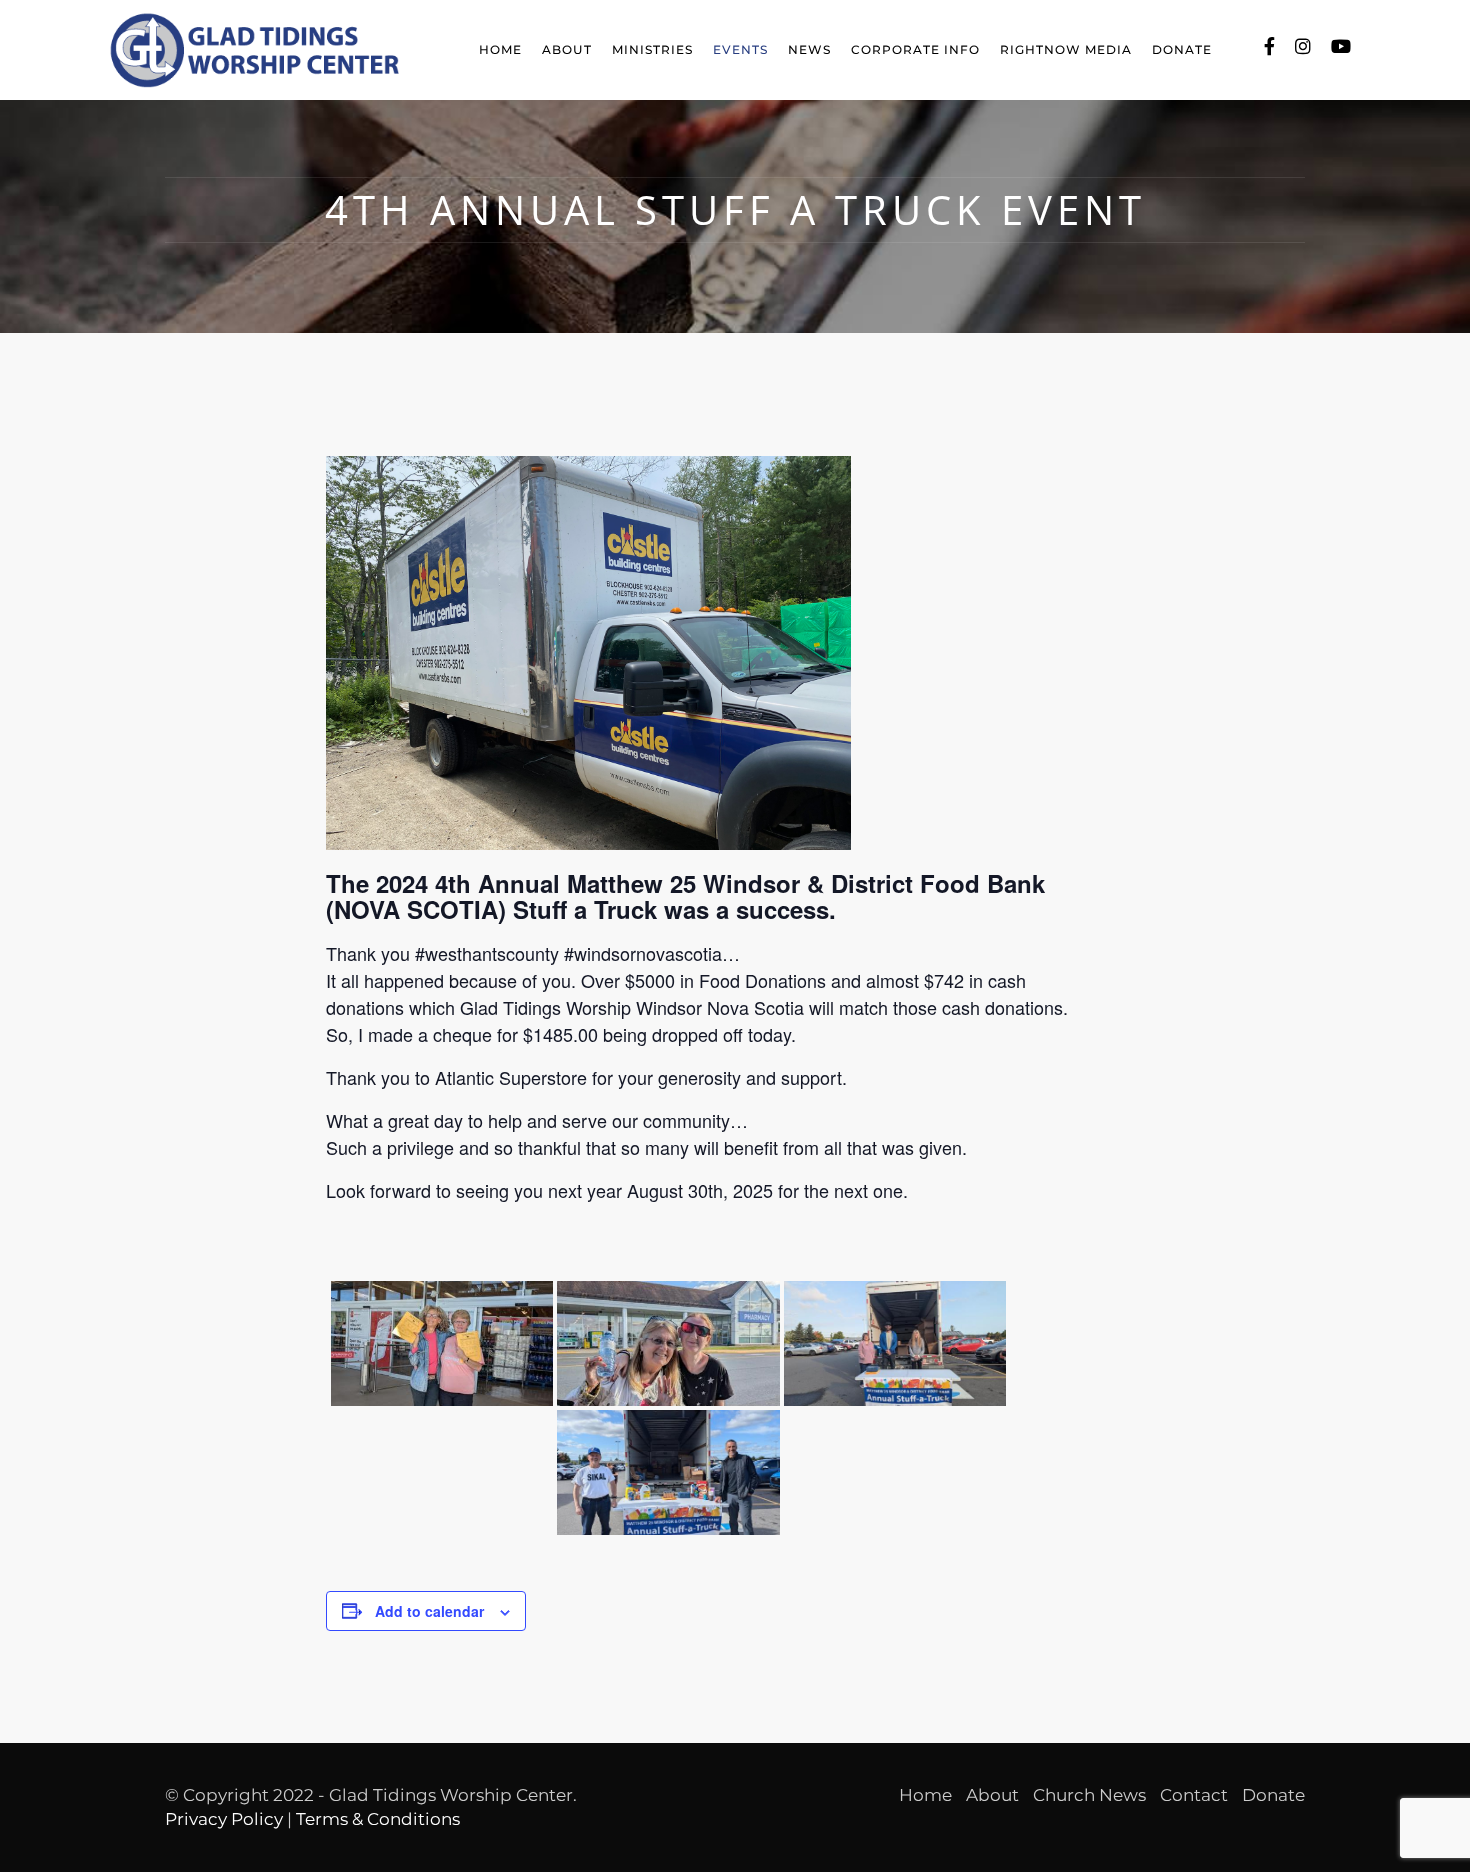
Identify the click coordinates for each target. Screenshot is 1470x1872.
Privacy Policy (224, 1819)
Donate (1182, 49)
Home (500, 49)
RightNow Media (1066, 49)
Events (740, 49)
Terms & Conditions (378, 1819)
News (809, 49)
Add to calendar (429, 1611)
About (567, 49)
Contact (1194, 1795)
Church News (1089, 1795)
